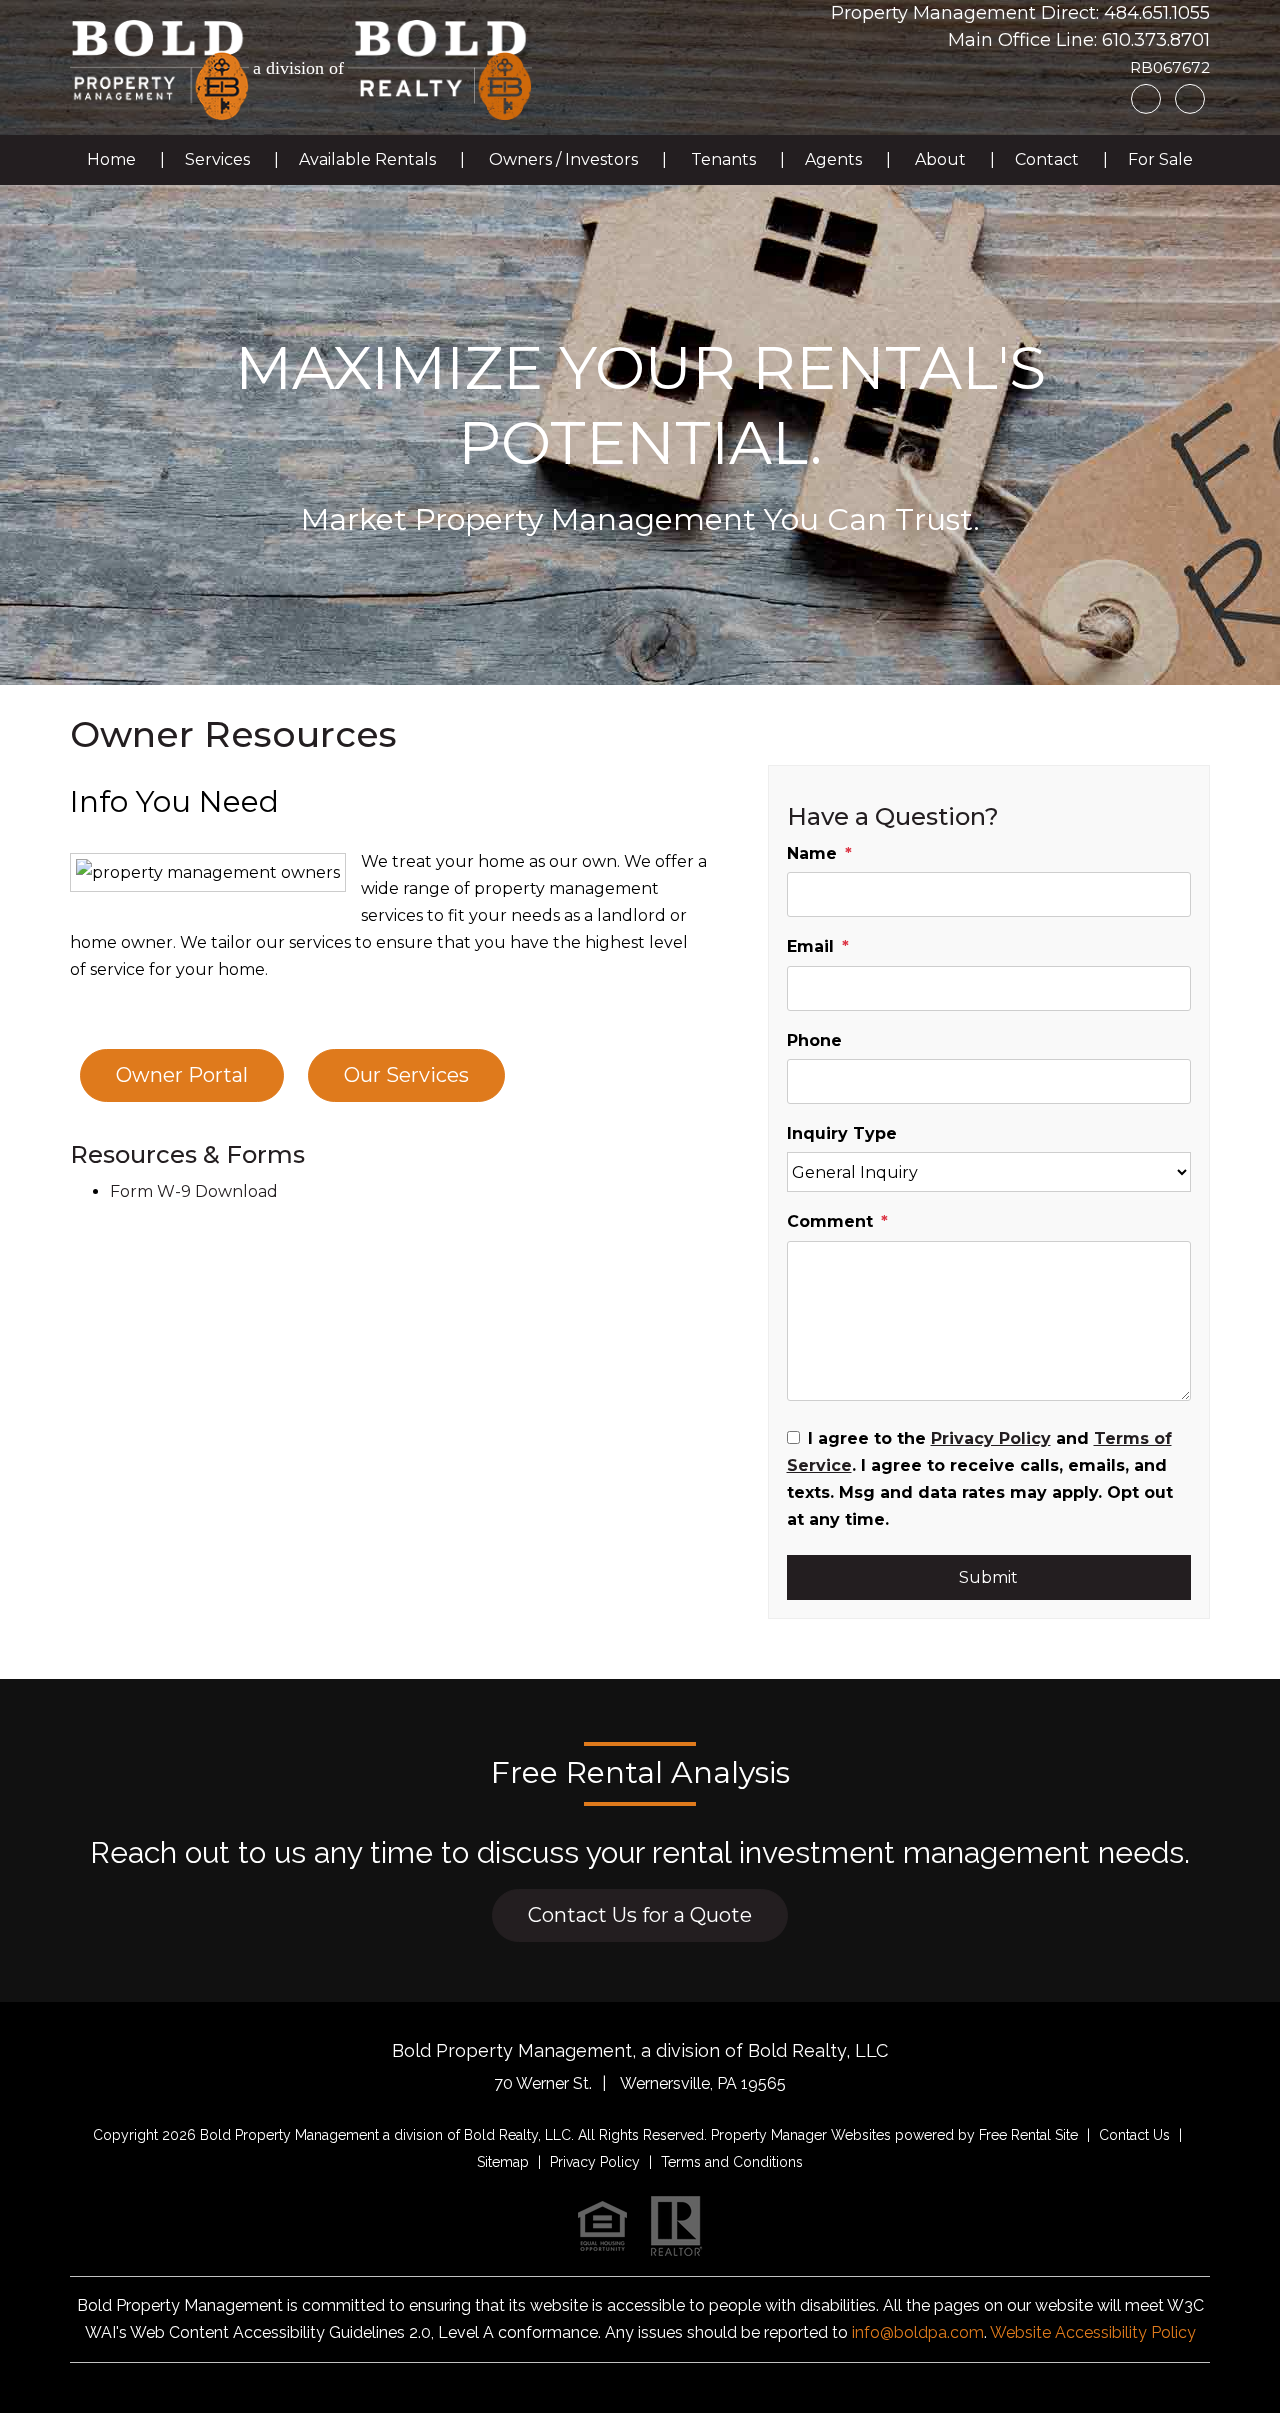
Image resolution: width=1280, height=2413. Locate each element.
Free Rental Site (1028, 2135)
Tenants (723, 159)
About (940, 159)
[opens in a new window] (439, 68)
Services (217, 159)
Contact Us (1134, 2135)
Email (810, 946)
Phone (814, 1040)
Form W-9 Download (194, 1191)
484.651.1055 (1157, 13)
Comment (830, 1221)
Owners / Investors (563, 159)
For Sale (1160, 159)
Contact (1047, 159)
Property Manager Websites (801, 2135)
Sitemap (503, 2162)
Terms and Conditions (732, 2162)
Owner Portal (182, 1075)
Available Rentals (367, 159)
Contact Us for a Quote (640, 1915)
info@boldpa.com (918, 2332)
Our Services (406, 1075)
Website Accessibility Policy (1093, 2332)
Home (111, 159)
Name (812, 853)
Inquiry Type (842, 1133)
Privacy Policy (991, 1438)
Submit (988, 1577)
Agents (833, 159)
